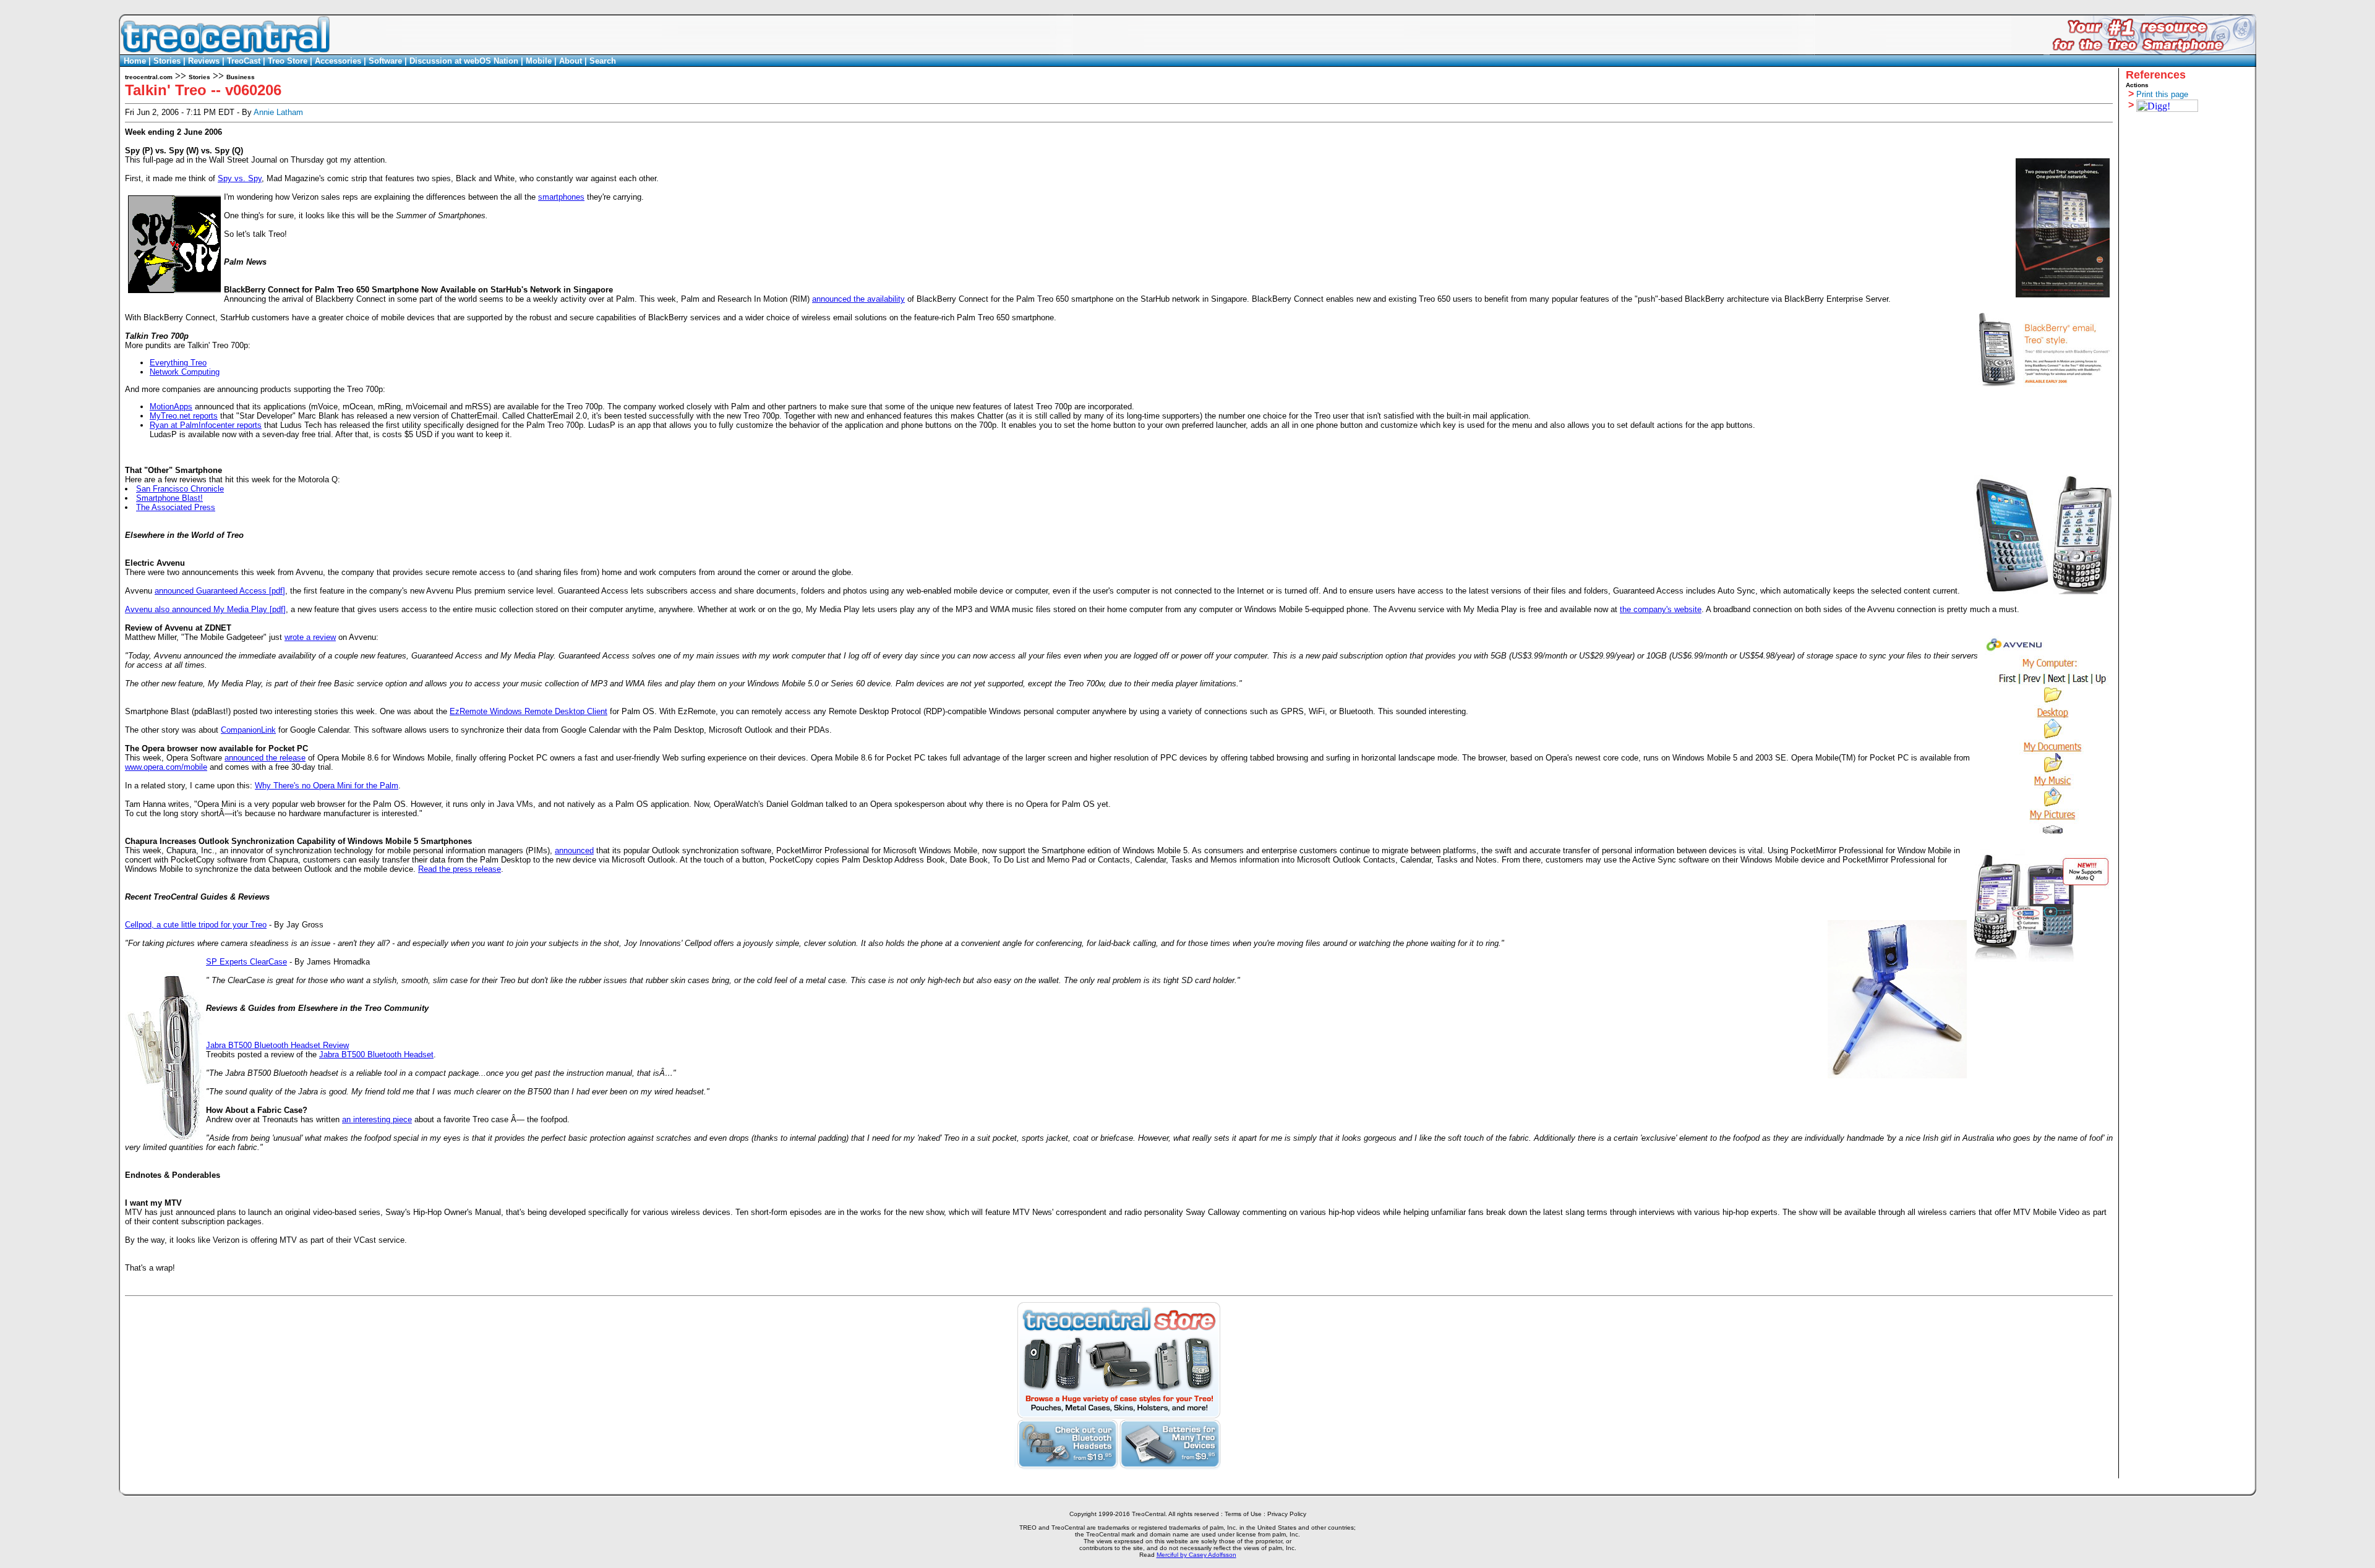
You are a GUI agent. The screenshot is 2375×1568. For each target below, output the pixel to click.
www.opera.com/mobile (166, 767)
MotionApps (171, 407)
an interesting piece (377, 1119)
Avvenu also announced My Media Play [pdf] (205, 609)
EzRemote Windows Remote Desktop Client (528, 711)
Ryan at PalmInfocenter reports (206, 425)
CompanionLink (248, 730)
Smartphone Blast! (169, 498)
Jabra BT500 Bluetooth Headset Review (277, 1045)
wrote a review (310, 637)
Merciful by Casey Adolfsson (1196, 1555)
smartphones (561, 197)
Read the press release (460, 869)
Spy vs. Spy (240, 178)
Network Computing (185, 372)
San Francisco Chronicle (180, 489)
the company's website (1661, 609)
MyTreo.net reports (184, 416)
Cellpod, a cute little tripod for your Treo (196, 925)
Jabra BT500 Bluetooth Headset (376, 1055)
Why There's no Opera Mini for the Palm (327, 786)
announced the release (265, 758)
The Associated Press (176, 507)
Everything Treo (178, 363)
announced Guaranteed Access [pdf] (220, 591)
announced (574, 850)
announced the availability (858, 299)
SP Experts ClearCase (246, 962)
